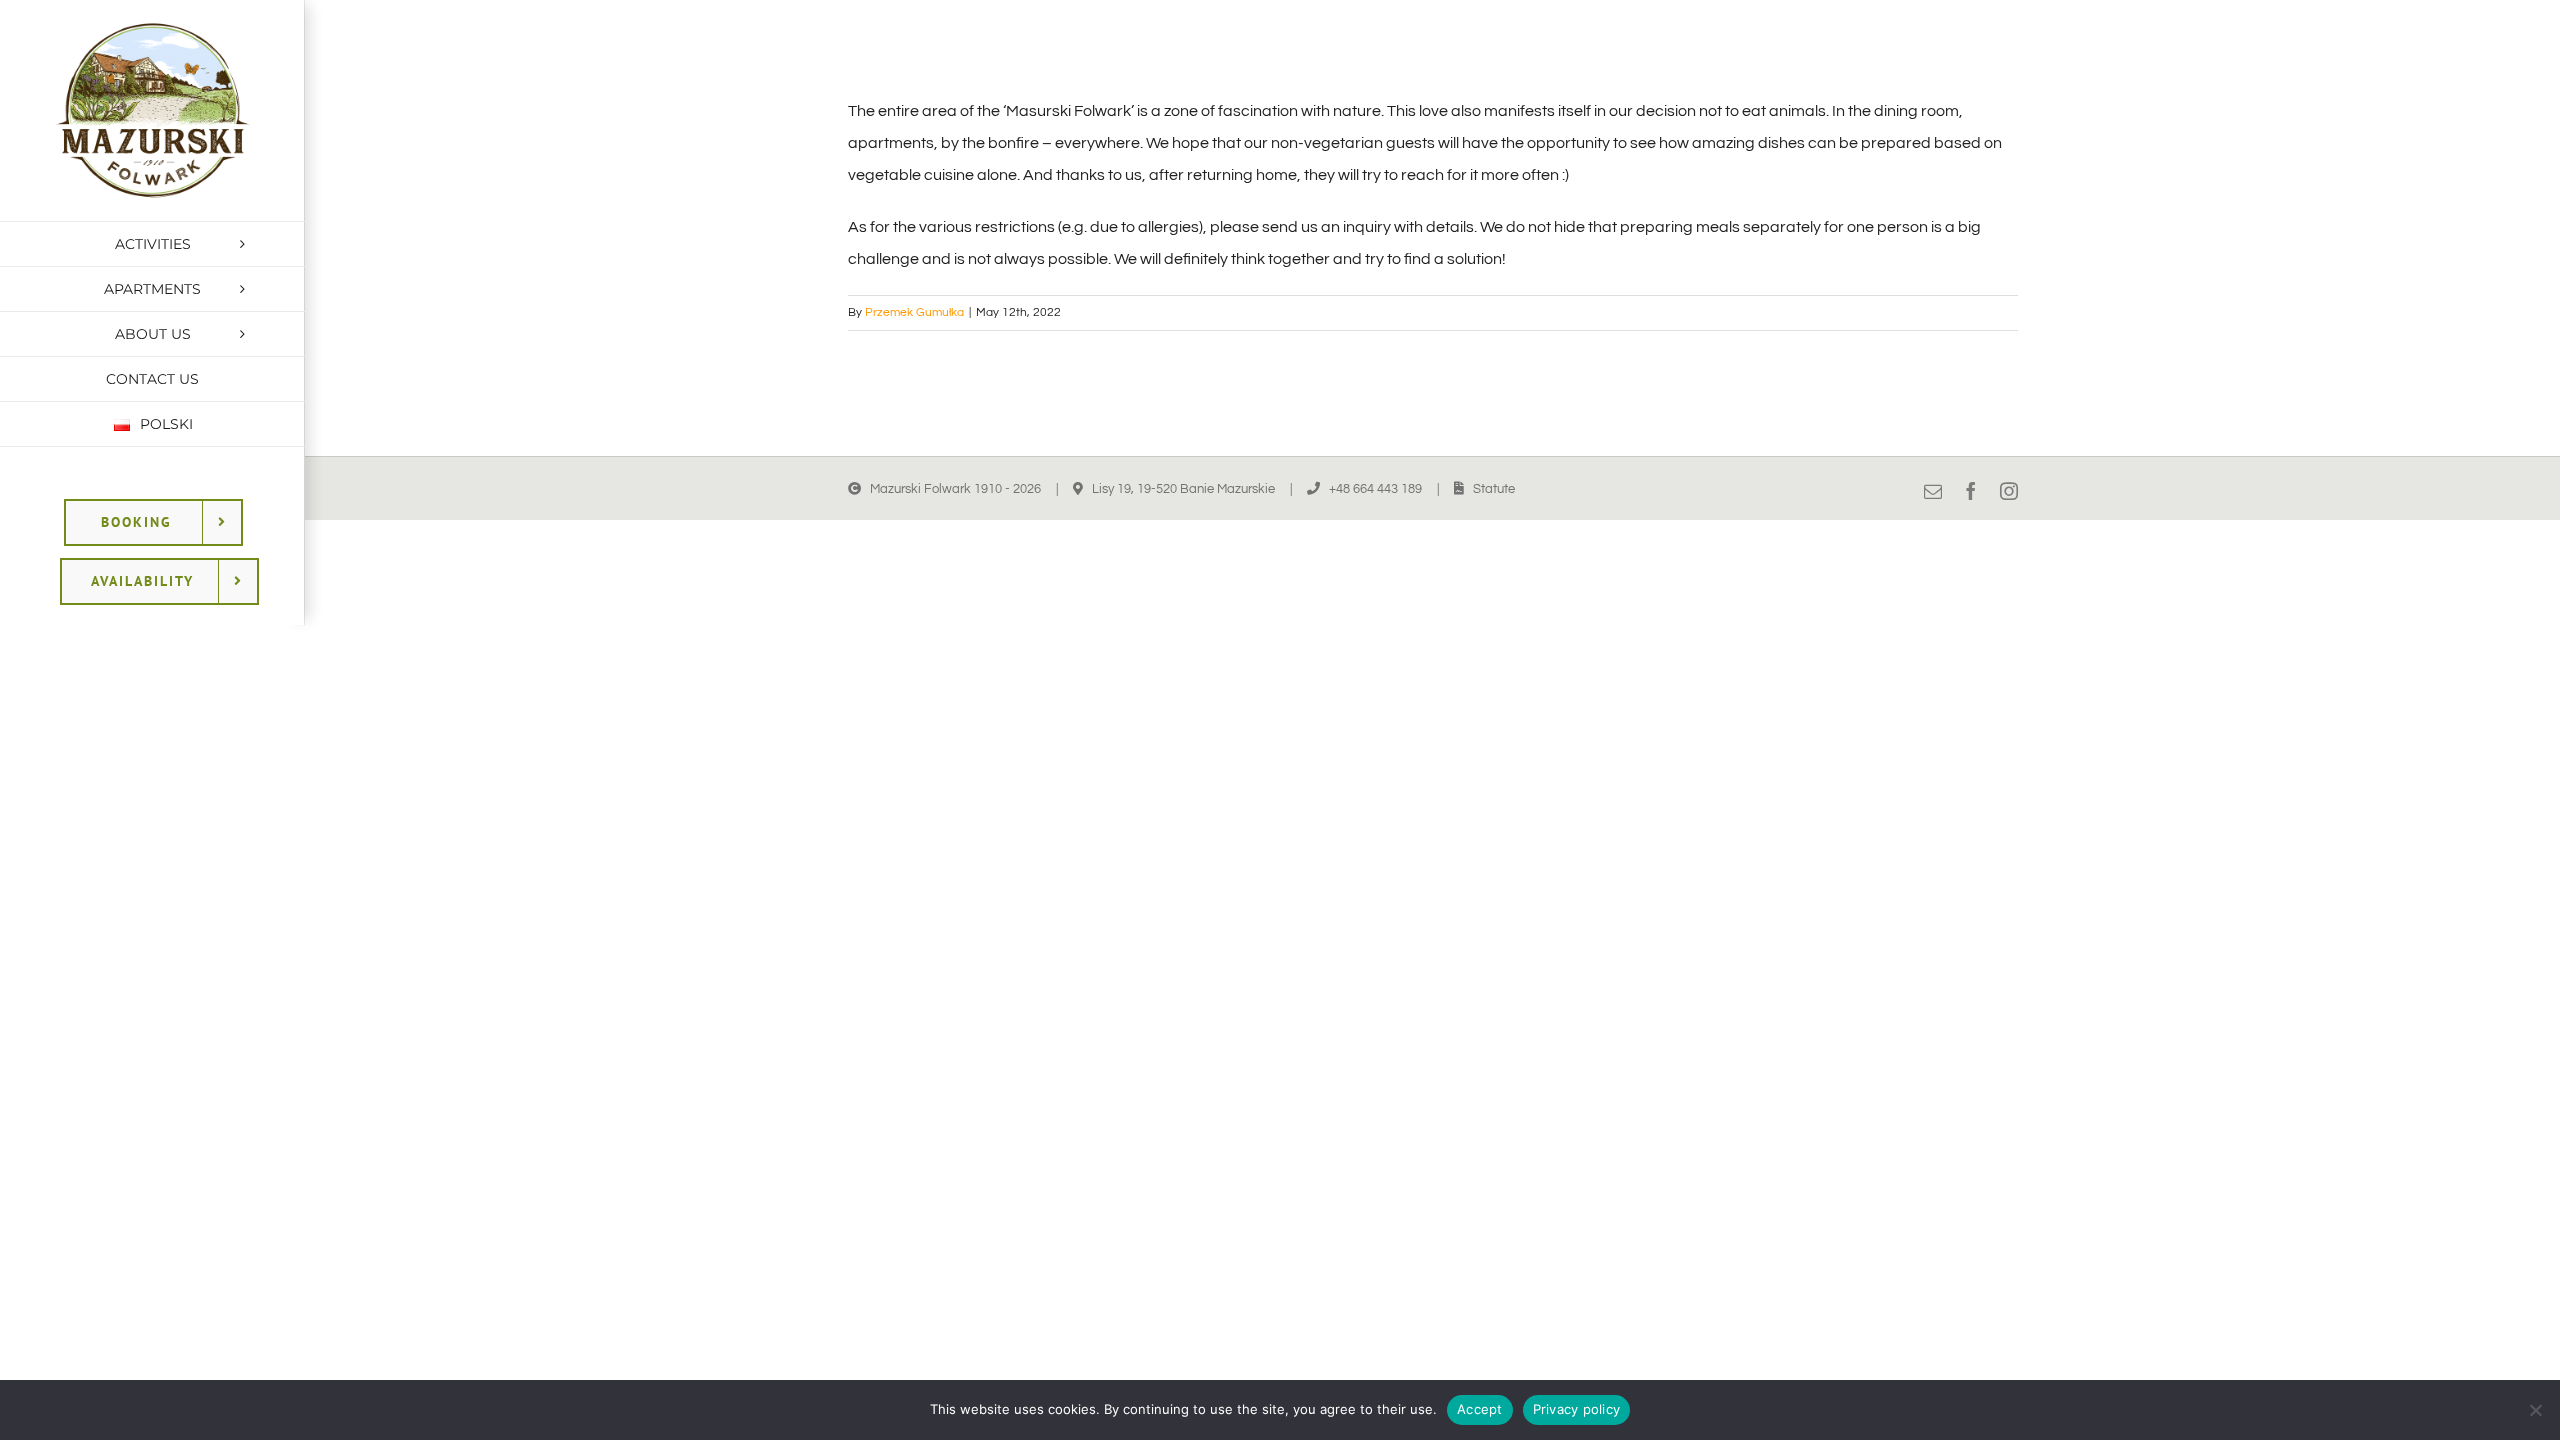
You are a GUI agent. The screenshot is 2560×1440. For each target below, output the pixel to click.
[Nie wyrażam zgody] (2535, 1410)
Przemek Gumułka (914, 312)
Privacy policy (1577, 1409)
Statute (1494, 489)
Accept (1480, 1409)
